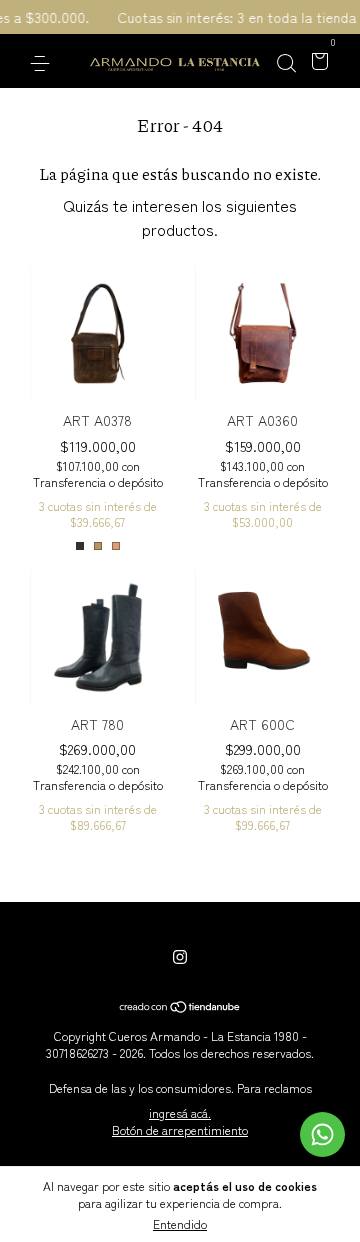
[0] (316, 62)
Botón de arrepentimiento (180, 1129)
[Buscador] (286, 62)
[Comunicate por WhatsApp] (322, 1134)
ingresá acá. (180, 1112)
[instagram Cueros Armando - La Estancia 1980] (180, 956)
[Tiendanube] (180, 1007)
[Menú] (43, 62)
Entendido (180, 1223)
